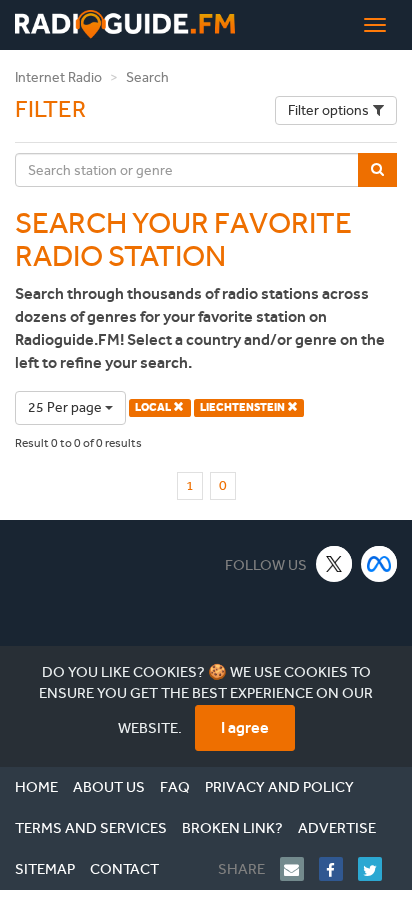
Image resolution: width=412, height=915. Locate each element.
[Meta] (379, 563)
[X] (334, 563)
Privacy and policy (279, 787)
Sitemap (45, 869)
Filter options (328, 110)
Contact (124, 869)
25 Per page (66, 407)
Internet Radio (58, 77)
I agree (245, 727)
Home (36, 787)
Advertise (337, 828)
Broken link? (232, 828)
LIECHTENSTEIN (243, 407)
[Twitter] (377, 869)
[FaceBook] (338, 869)
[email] (299, 869)
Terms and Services (91, 828)
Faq (175, 787)
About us (109, 787)
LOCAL (154, 407)
